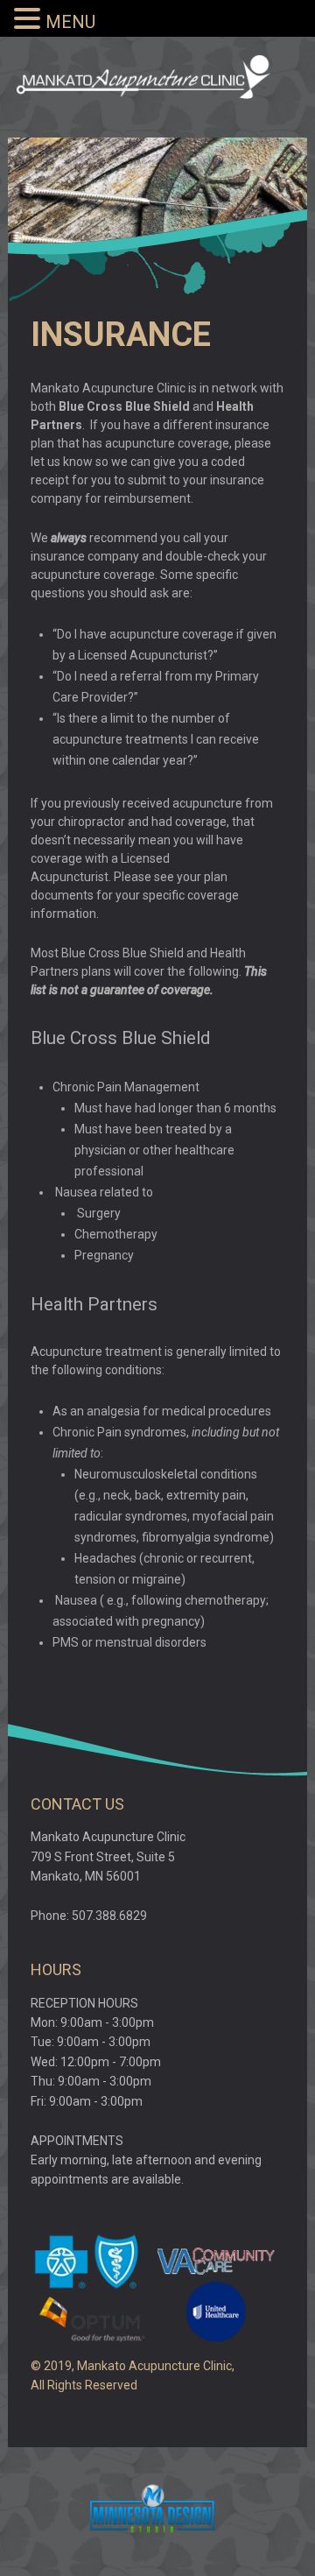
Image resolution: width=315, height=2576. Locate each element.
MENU (70, 22)
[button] (30, 19)
